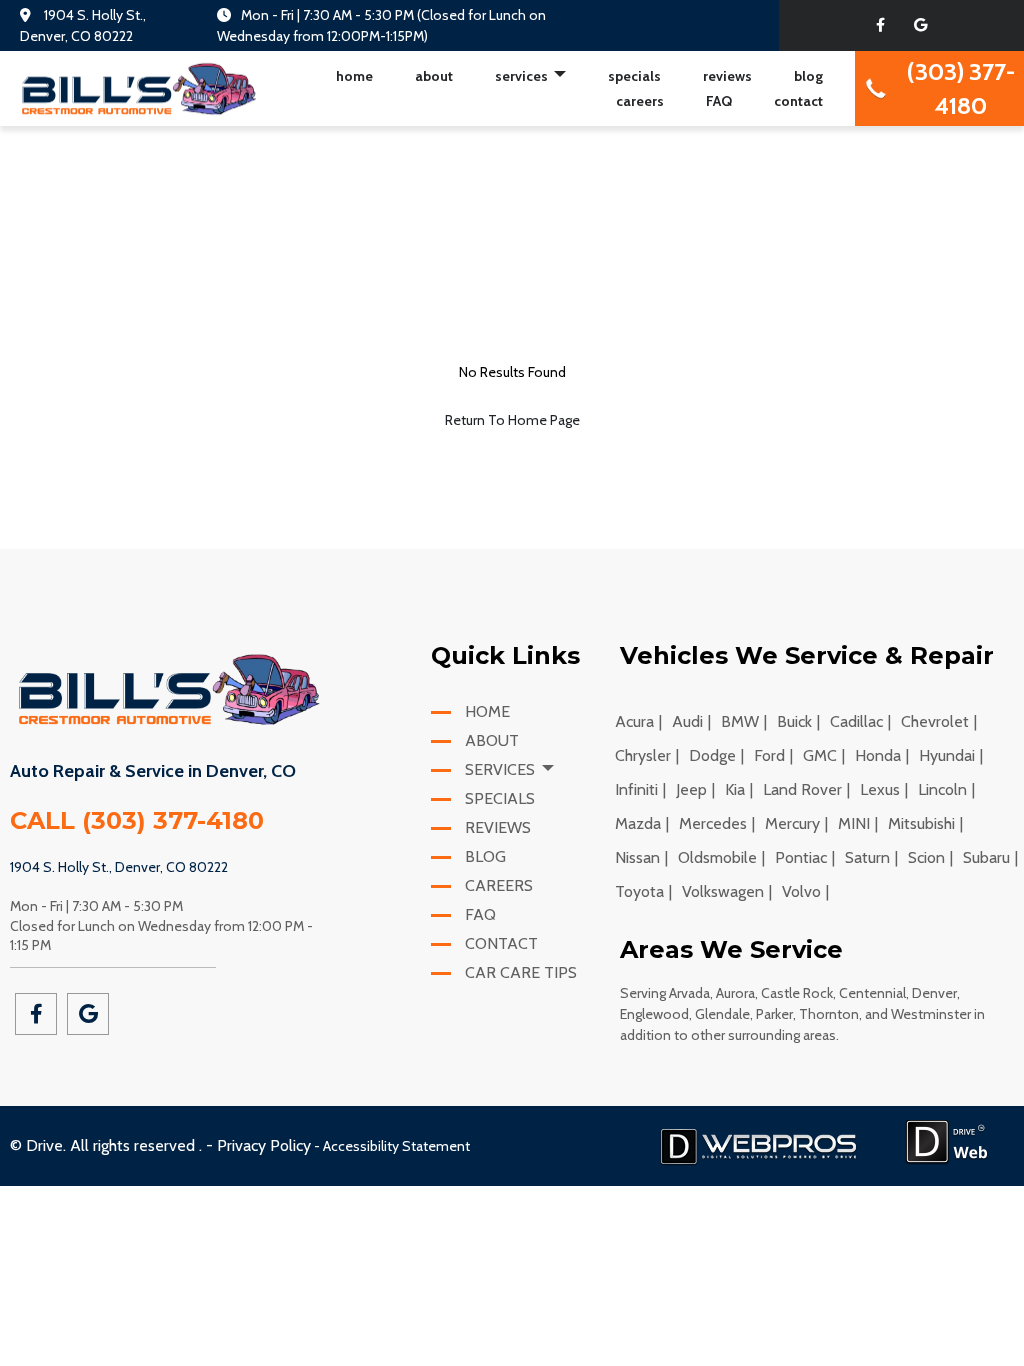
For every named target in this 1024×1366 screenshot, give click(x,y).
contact (798, 101)
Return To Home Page (512, 420)
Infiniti (636, 789)
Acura (634, 721)
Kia (735, 789)
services (523, 76)
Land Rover (802, 789)
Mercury (792, 823)
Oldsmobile (717, 857)
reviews (727, 76)
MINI (854, 823)
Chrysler (643, 755)
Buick (794, 721)
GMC (820, 755)
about (434, 76)
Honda (878, 755)
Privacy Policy (264, 1145)
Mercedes (713, 823)
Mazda (638, 823)
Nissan (637, 857)
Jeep (691, 789)
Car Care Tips (519, 972)
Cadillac (856, 721)
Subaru (986, 857)
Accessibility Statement (396, 1146)
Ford (769, 755)
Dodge (712, 755)
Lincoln (942, 789)
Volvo (801, 891)
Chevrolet (935, 721)
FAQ (719, 101)
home (354, 76)
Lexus (880, 789)
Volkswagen (723, 891)
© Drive (36, 1145)
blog (808, 76)
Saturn (867, 857)
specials (634, 76)
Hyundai (947, 755)
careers (640, 101)
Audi (687, 721)
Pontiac (801, 857)
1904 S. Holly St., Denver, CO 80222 (119, 867)
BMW (740, 721)
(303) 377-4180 (173, 820)
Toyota (639, 891)
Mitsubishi (921, 823)
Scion (926, 857)
